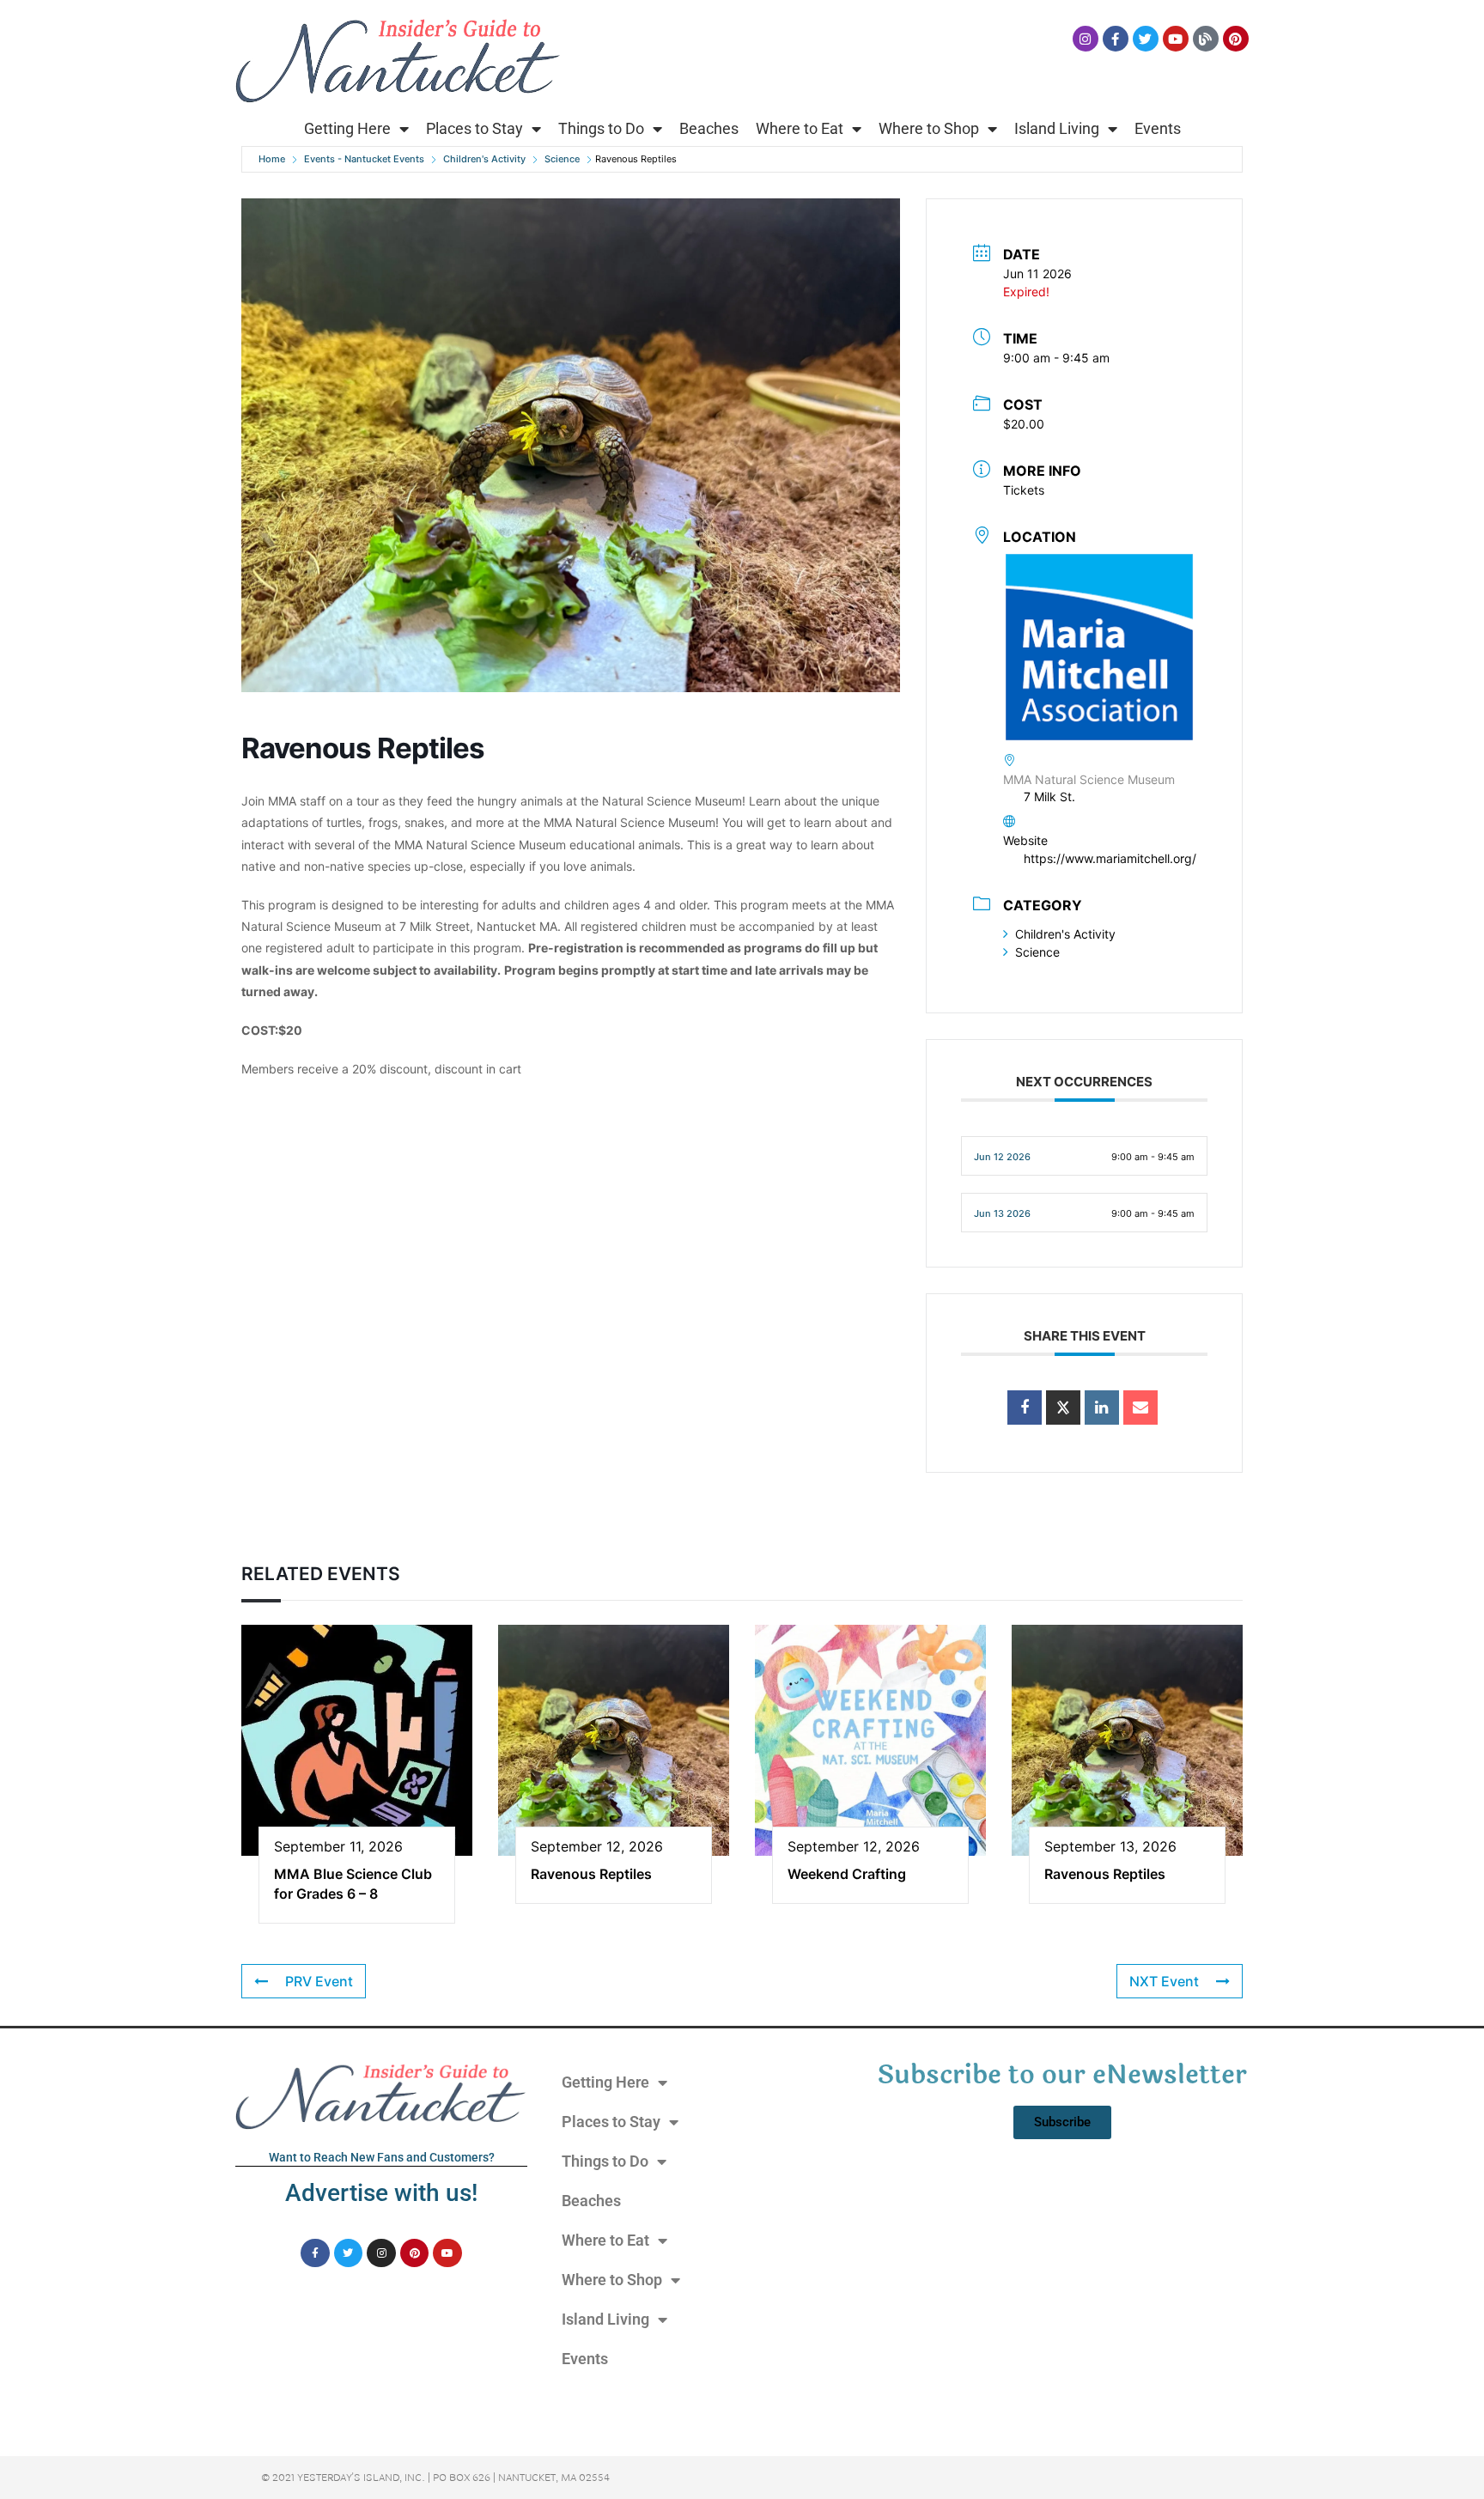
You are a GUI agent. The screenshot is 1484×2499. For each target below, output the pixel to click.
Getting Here (347, 128)
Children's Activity (484, 159)
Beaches (709, 128)
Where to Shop (929, 128)
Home (272, 159)
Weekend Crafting (847, 1874)
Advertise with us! (381, 2193)
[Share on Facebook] (1025, 1408)
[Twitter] (1146, 39)
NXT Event (1164, 1981)
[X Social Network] (1063, 1408)
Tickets (1024, 490)
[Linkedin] (1102, 1408)
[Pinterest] (1236, 39)
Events (1158, 128)
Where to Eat (800, 128)
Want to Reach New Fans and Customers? (382, 2157)
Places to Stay (474, 128)
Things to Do (601, 128)
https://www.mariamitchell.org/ (1110, 858)
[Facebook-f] (1116, 39)
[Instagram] (1086, 39)
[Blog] (1206, 39)
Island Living (1057, 128)
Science (562, 159)
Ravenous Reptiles (591, 1874)
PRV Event (319, 1981)
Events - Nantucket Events (364, 159)
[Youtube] (1176, 39)
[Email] (1140, 1408)
